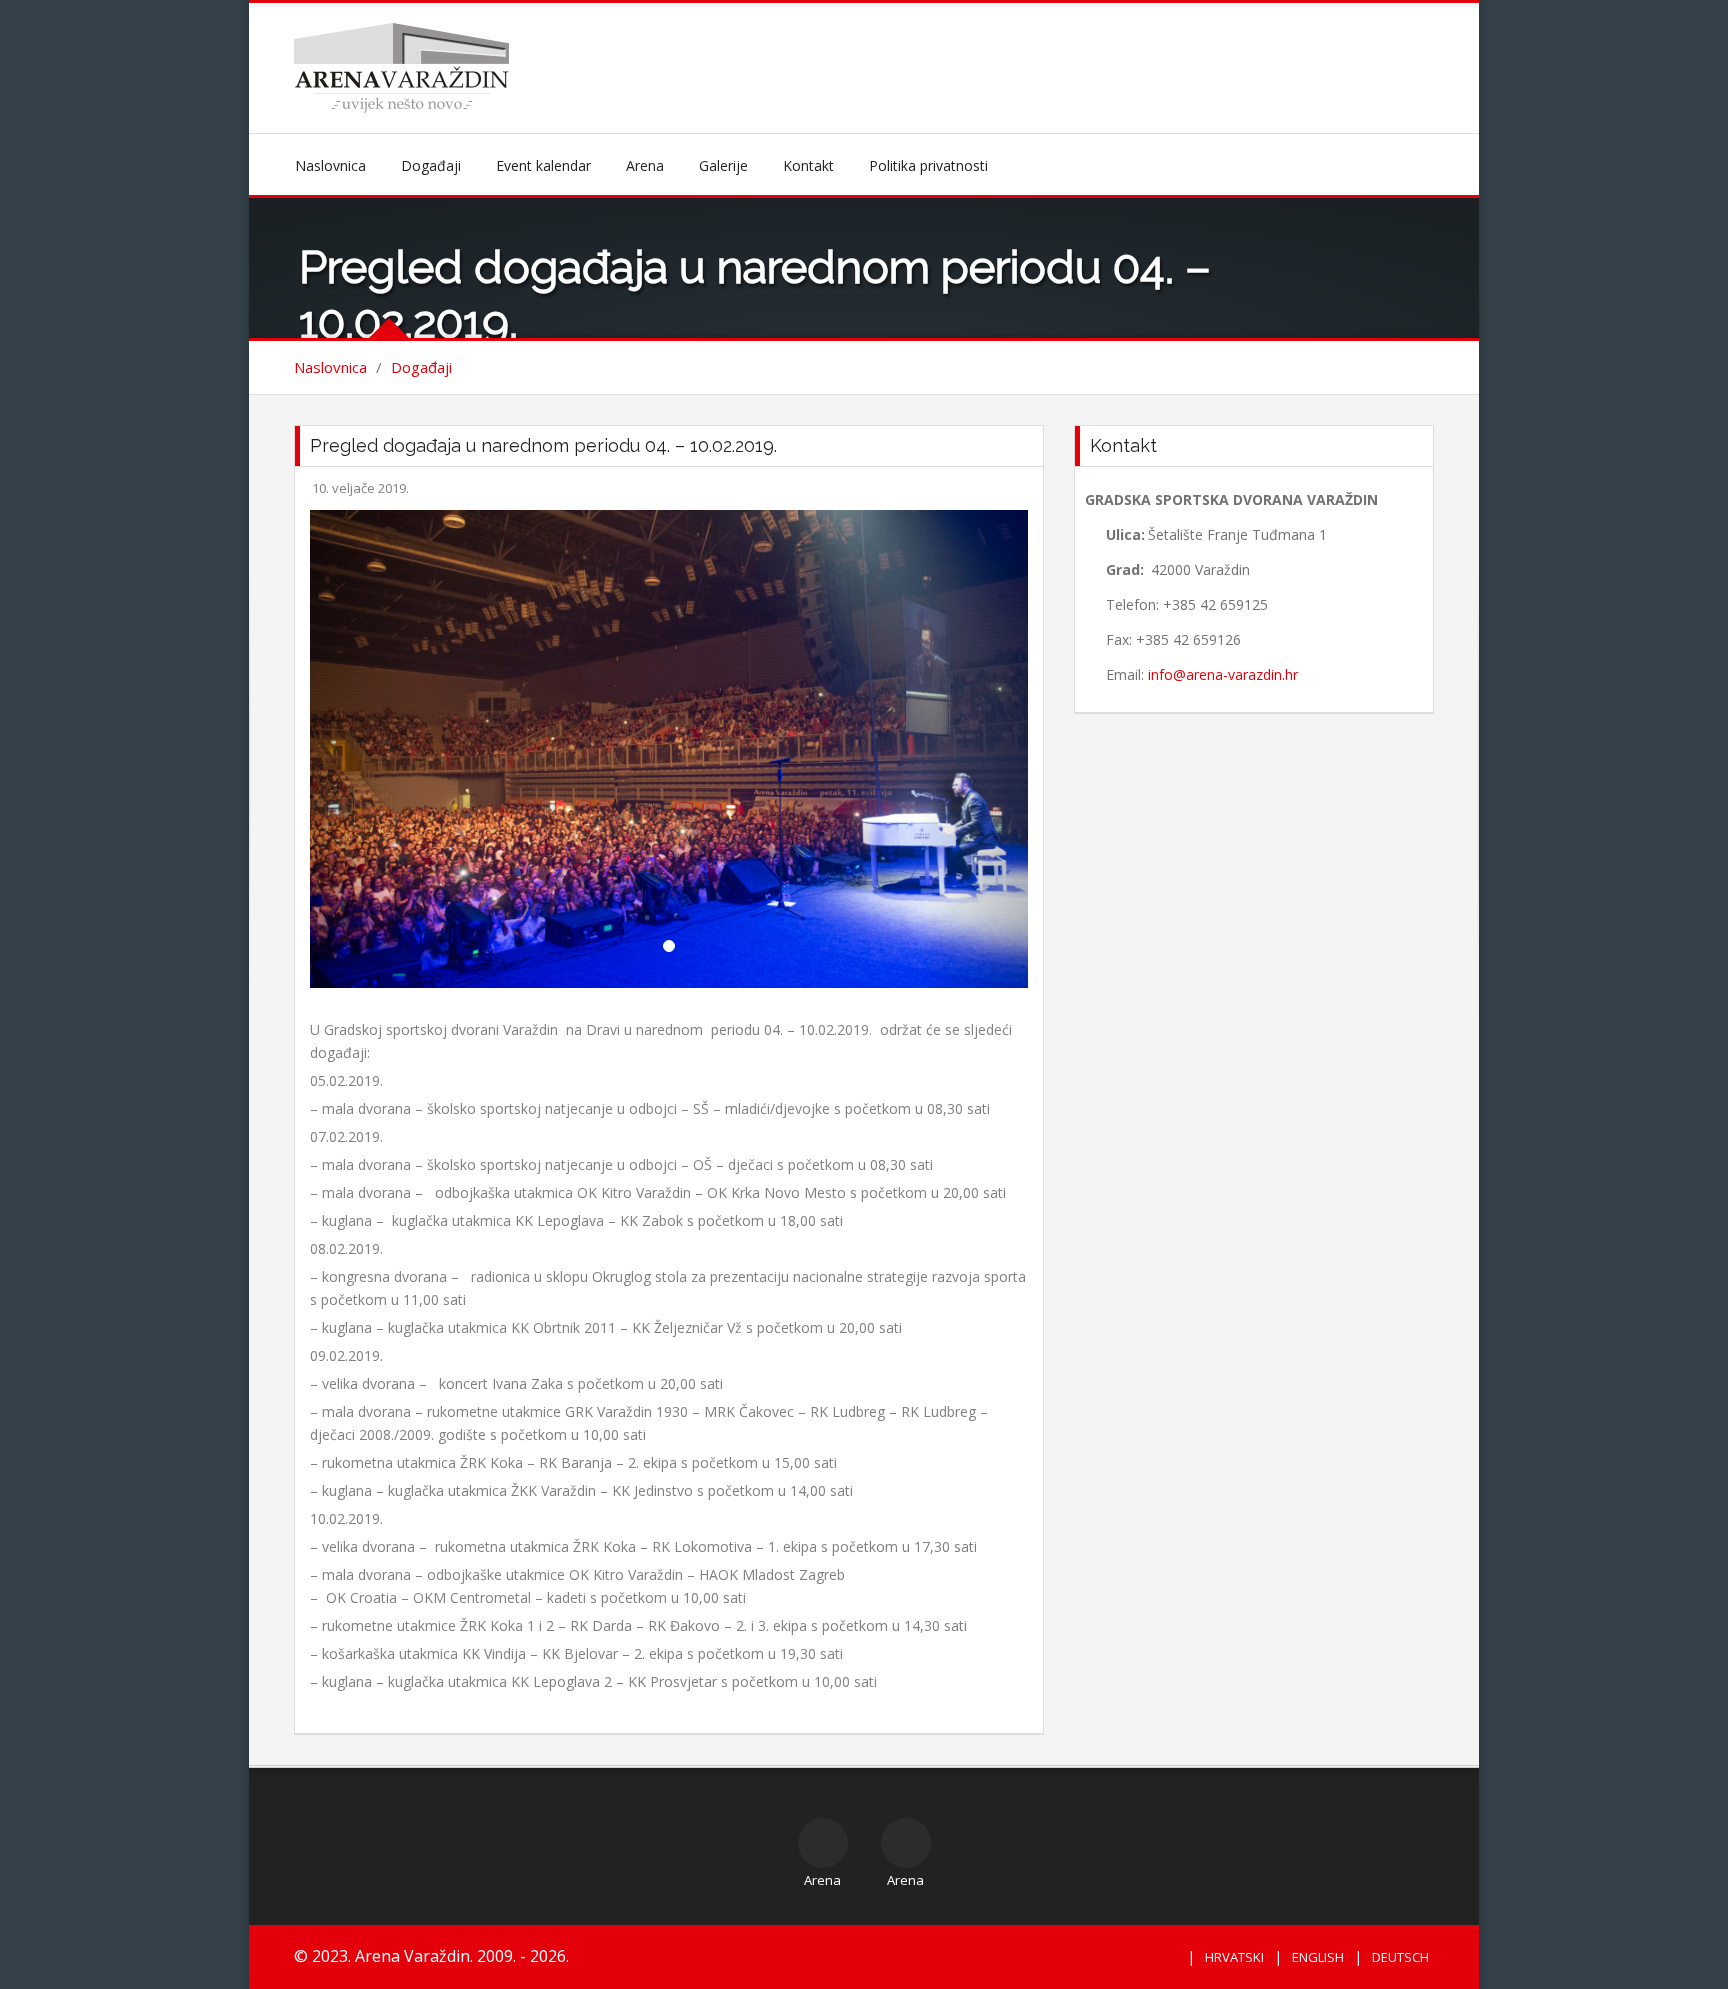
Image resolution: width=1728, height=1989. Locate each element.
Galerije (723, 165)
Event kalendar (543, 165)
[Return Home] (401, 66)
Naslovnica (330, 165)
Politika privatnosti (928, 165)
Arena (645, 165)
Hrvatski (1234, 1957)
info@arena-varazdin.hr (1223, 674)
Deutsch (1400, 1957)
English (1318, 1957)
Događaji (431, 165)
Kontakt (808, 165)
